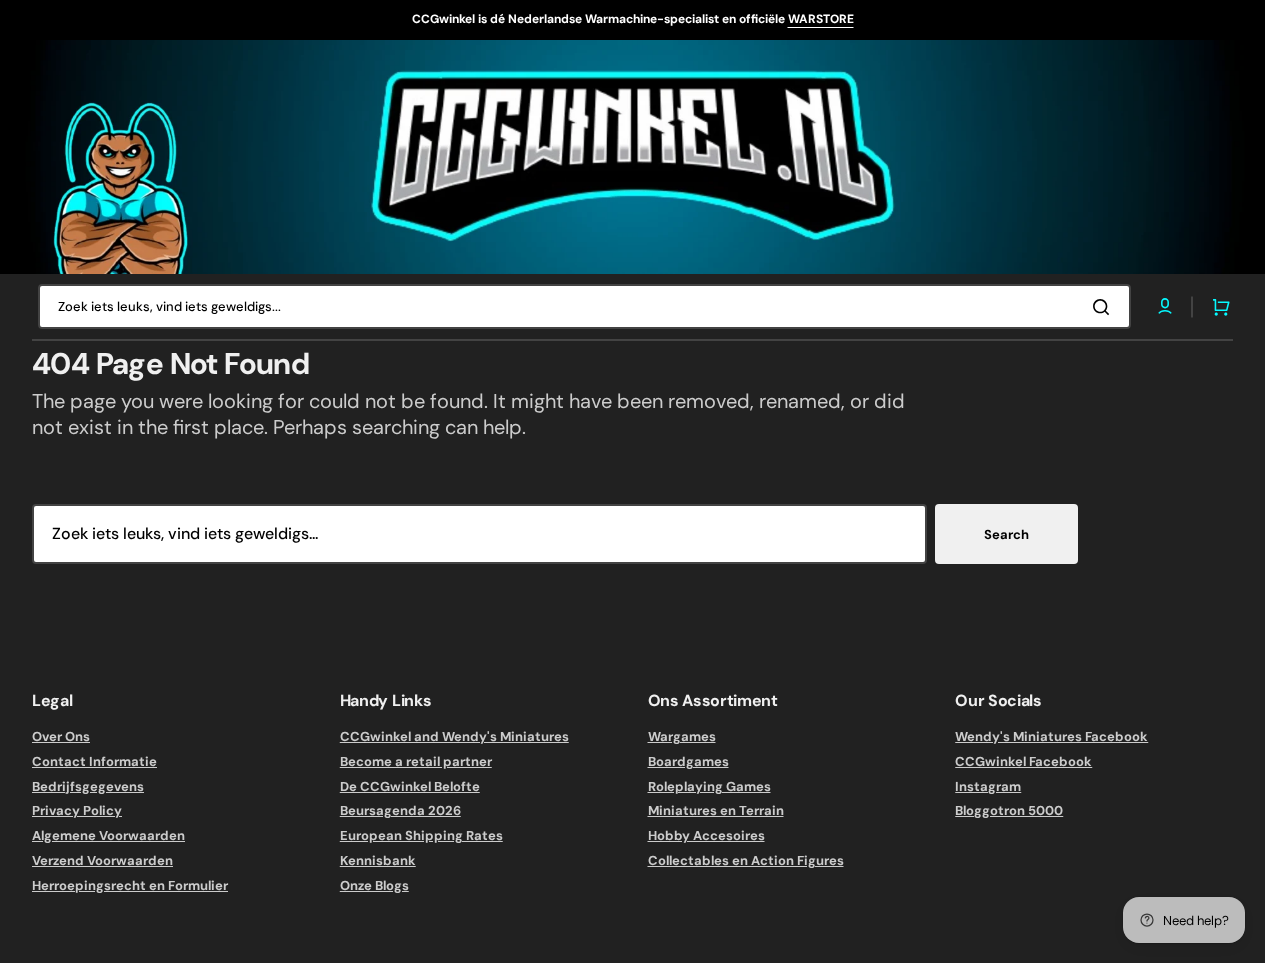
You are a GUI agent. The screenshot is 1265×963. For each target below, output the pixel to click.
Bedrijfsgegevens (88, 786)
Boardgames (688, 761)
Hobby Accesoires (706, 835)
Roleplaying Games (709, 786)
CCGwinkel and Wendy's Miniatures (454, 737)
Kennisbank (378, 860)
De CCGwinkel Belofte (410, 786)
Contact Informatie (94, 761)
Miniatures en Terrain (716, 810)
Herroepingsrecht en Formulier (130, 885)
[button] (1217, 307)
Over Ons (61, 737)
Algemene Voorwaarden (108, 835)
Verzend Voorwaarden (102, 860)
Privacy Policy (77, 810)
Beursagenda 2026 (400, 810)
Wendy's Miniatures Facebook (1051, 737)
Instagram (988, 786)
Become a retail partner (416, 761)
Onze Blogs (374, 885)
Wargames (682, 737)
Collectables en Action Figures (746, 860)
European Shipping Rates (421, 835)
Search (1006, 534)
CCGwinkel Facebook (1023, 761)
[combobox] (584, 306)
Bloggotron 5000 (1009, 810)
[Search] (1105, 307)
